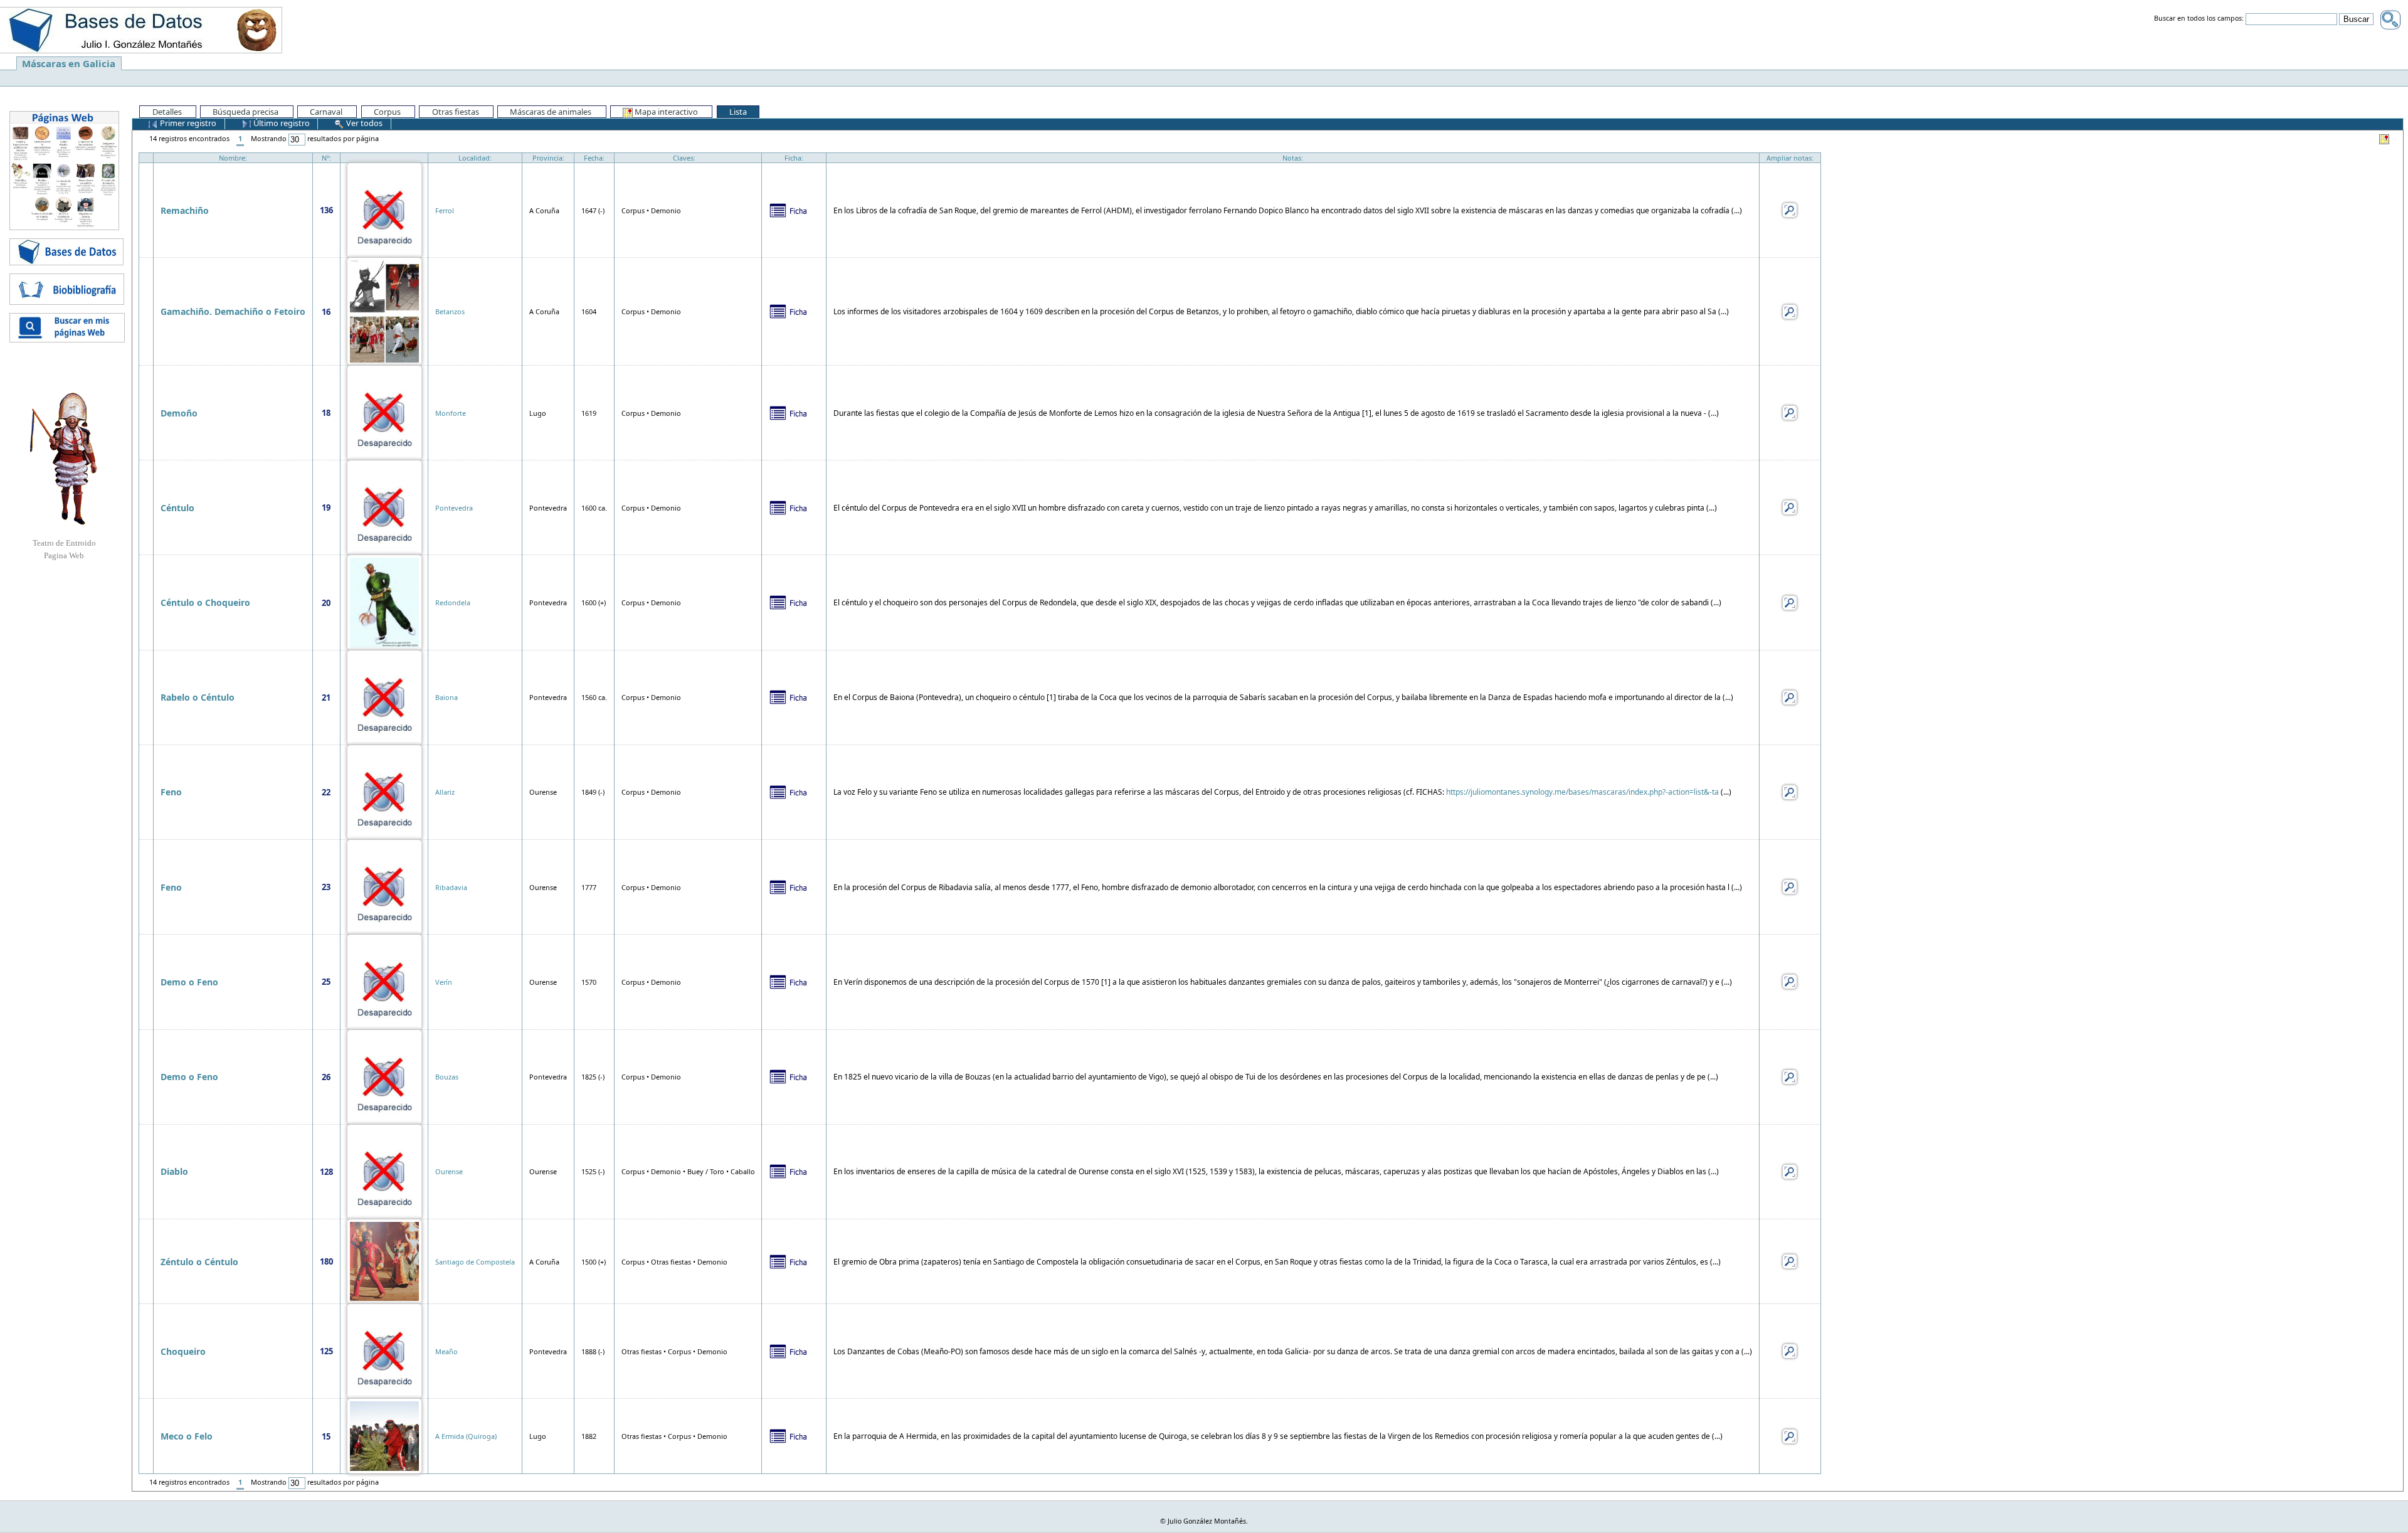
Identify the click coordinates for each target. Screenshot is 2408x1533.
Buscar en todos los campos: (2199, 19)
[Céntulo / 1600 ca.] (384, 507)
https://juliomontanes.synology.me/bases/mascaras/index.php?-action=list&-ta (1582, 792)
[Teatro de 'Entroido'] (64, 459)
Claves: (684, 158)
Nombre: (233, 158)
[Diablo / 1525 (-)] (384, 1171)
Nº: (326, 158)
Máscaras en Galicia (69, 63)
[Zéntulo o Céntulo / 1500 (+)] (384, 1260)
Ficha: (794, 158)
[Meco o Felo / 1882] (384, 1435)
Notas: (1293, 158)
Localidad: (475, 158)
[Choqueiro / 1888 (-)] (384, 1350)
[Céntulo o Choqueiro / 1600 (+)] (384, 601)
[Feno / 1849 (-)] (384, 791)
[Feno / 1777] (384, 886)
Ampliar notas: (1790, 158)
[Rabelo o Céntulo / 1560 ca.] (384, 697)
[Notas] (1790, 209)
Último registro (281, 123)
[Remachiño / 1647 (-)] (384, 209)
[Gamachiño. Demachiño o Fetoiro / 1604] (384, 311)
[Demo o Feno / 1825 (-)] (384, 1076)
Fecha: (594, 158)
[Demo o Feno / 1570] (384, 981)
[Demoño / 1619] (384, 412)
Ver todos (363, 123)
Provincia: (548, 158)
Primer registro (187, 123)
